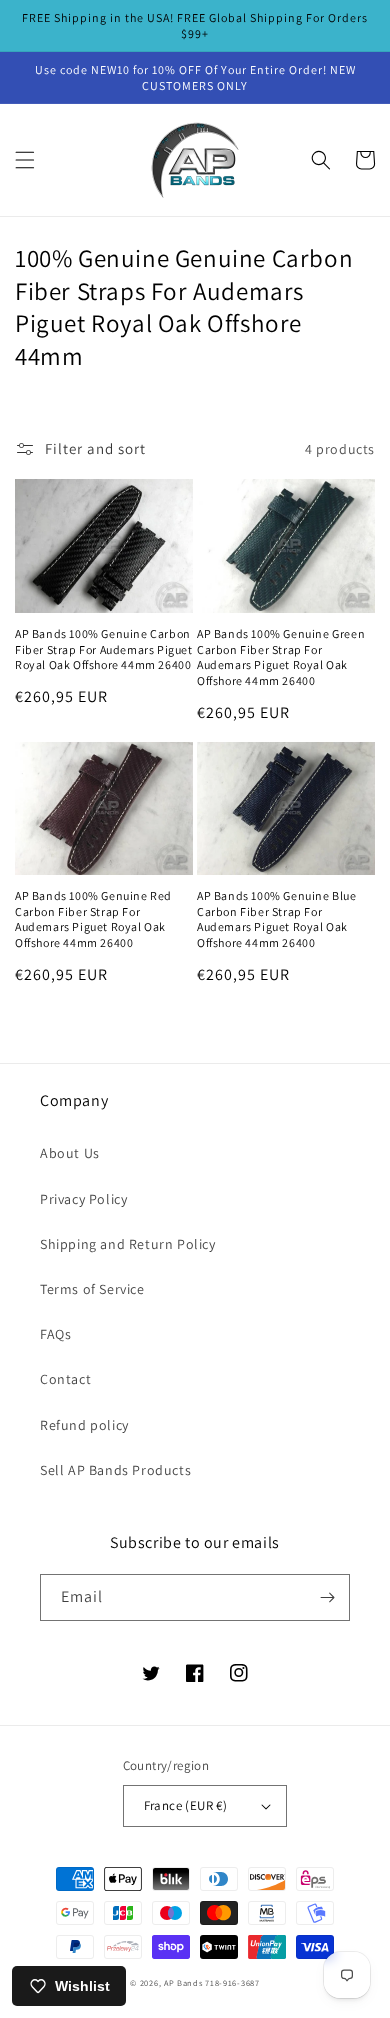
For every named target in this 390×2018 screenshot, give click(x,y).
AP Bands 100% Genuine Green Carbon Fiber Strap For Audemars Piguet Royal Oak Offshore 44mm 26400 (281, 657)
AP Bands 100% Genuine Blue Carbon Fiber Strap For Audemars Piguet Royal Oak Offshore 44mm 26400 (277, 919)
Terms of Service (92, 1289)
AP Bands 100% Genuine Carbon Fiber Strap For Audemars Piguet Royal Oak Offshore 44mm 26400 (104, 649)
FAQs (55, 1334)
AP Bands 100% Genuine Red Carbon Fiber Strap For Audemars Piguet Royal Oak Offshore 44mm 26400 (93, 919)
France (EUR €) (186, 1805)
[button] (25, 160)
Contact (65, 1379)
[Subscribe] (327, 1597)
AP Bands (183, 1982)
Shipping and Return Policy (128, 1244)
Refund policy (84, 1425)
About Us (70, 1153)
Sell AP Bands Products (115, 1470)
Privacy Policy (83, 1199)
